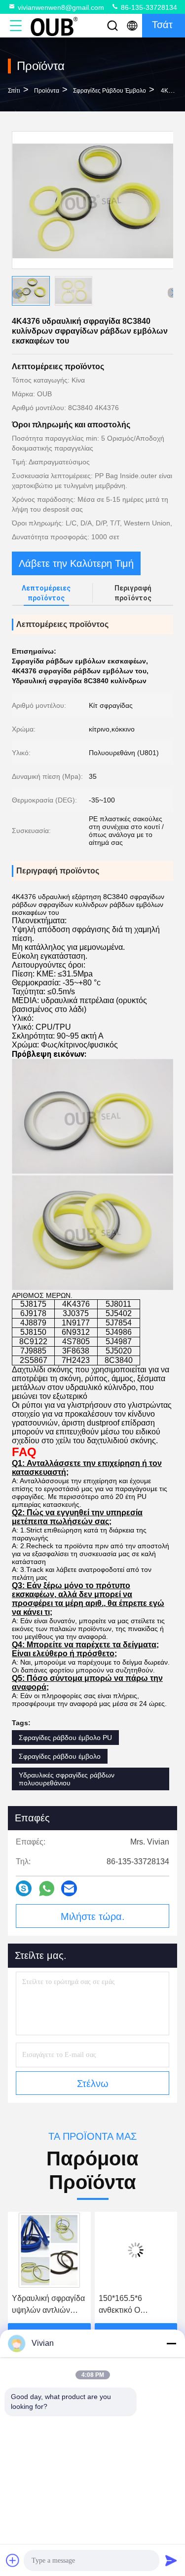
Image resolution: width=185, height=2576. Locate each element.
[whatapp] (47, 1889)
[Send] (171, 2560)
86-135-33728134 (148, 7)
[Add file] (13, 2560)
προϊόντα (47, 91)
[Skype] (24, 1888)
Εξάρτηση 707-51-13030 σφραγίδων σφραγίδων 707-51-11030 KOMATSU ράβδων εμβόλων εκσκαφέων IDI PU (134, 2305)
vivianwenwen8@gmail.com (61, 7)
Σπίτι (14, 91)
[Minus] (171, 2343)
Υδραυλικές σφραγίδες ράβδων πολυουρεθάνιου (67, 1779)
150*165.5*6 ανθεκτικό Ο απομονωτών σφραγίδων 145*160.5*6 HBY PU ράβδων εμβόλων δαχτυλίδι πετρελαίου (51, 2305)
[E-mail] (69, 1888)
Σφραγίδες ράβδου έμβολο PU (65, 1738)
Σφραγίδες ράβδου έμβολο (110, 91)
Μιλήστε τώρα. (93, 1916)
